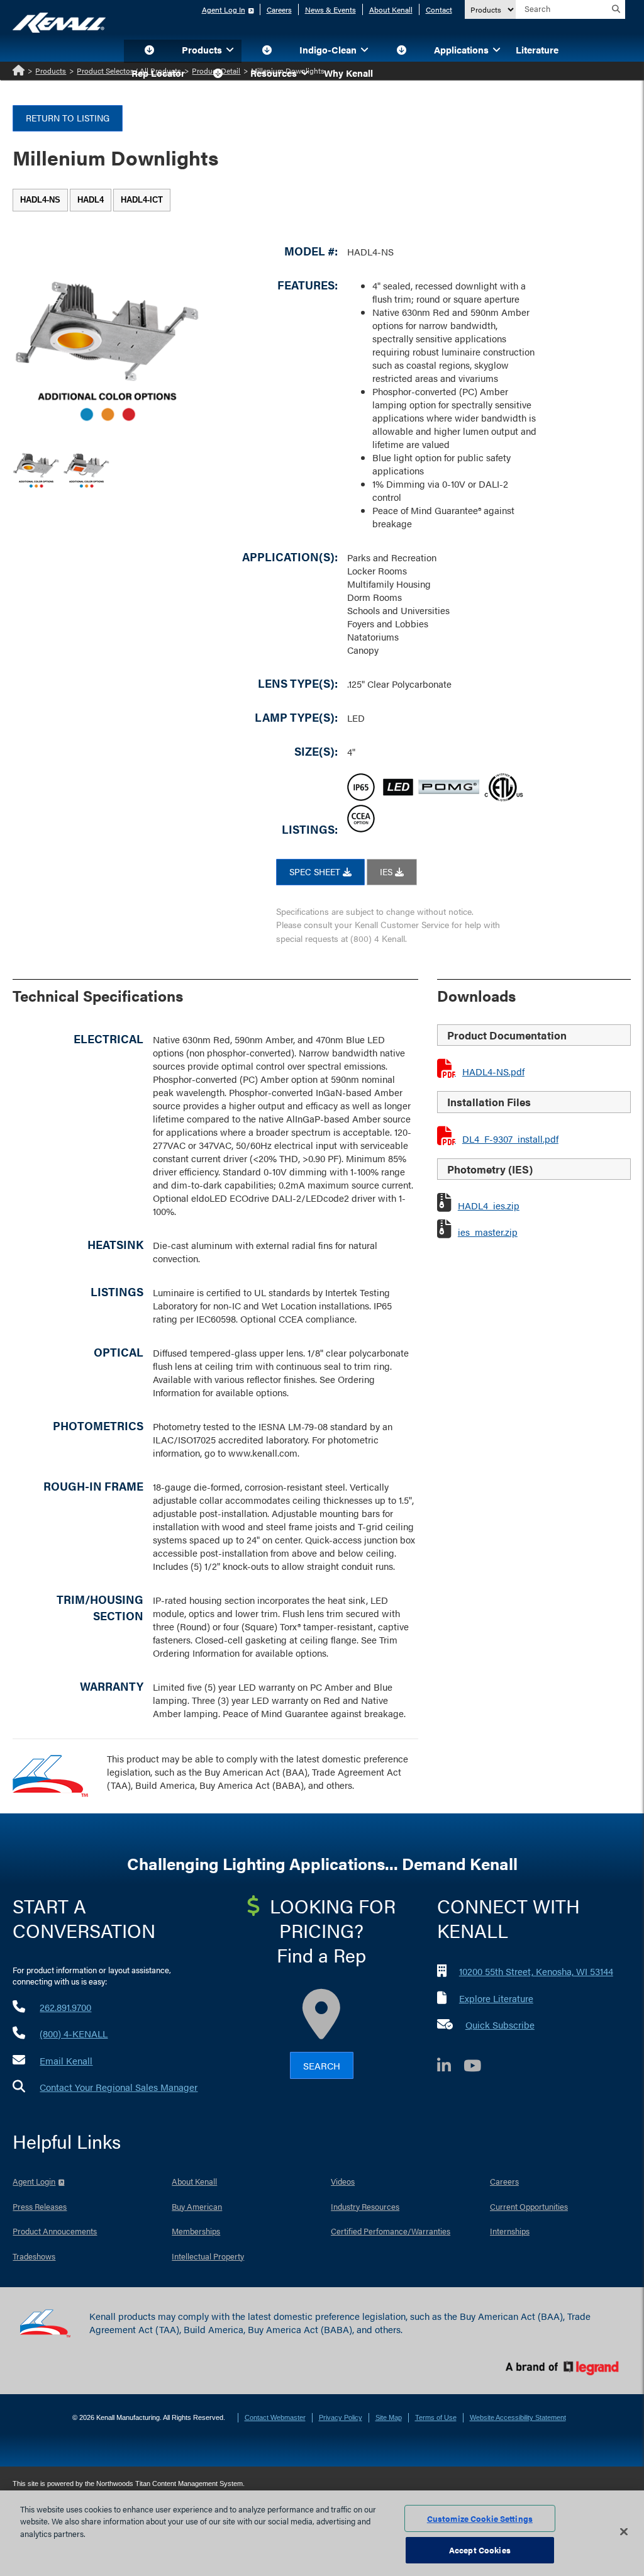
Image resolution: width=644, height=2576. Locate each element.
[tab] (40, 200)
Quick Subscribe (500, 2024)
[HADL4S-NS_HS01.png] (86, 465)
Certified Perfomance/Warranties (391, 2231)
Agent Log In (224, 9)
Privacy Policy (341, 2417)
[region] (322, 2533)
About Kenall (391, 9)
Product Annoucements (55, 2231)
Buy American (197, 2206)
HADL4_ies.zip (489, 1205)
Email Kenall (66, 2060)
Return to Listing (68, 118)
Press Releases (40, 2206)
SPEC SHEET (316, 871)
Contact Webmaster (275, 2417)
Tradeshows (34, 2256)
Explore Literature (496, 1998)
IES (387, 871)
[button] (149, 51)
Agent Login (34, 2181)
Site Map (389, 2417)
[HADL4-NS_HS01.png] (36, 465)
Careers (279, 9)
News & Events (330, 9)
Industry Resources (365, 2206)
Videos (343, 2181)
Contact (439, 9)
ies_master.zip (488, 1232)
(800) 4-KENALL (74, 2033)
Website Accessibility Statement (518, 2417)
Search (322, 2065)
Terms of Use (436, 2417)
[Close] (624, 2531)
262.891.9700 (65, 2007)
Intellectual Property (208, 2256)
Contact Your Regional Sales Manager (119, 2087)
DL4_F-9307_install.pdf (510, 1139)
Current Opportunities (529, 2206)
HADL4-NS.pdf (493, 1071)
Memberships (196, 2231)
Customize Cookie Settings (480, 2518)
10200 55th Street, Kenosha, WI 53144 (536, 1971)
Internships (510, 2231)
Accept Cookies (480, 2550)
